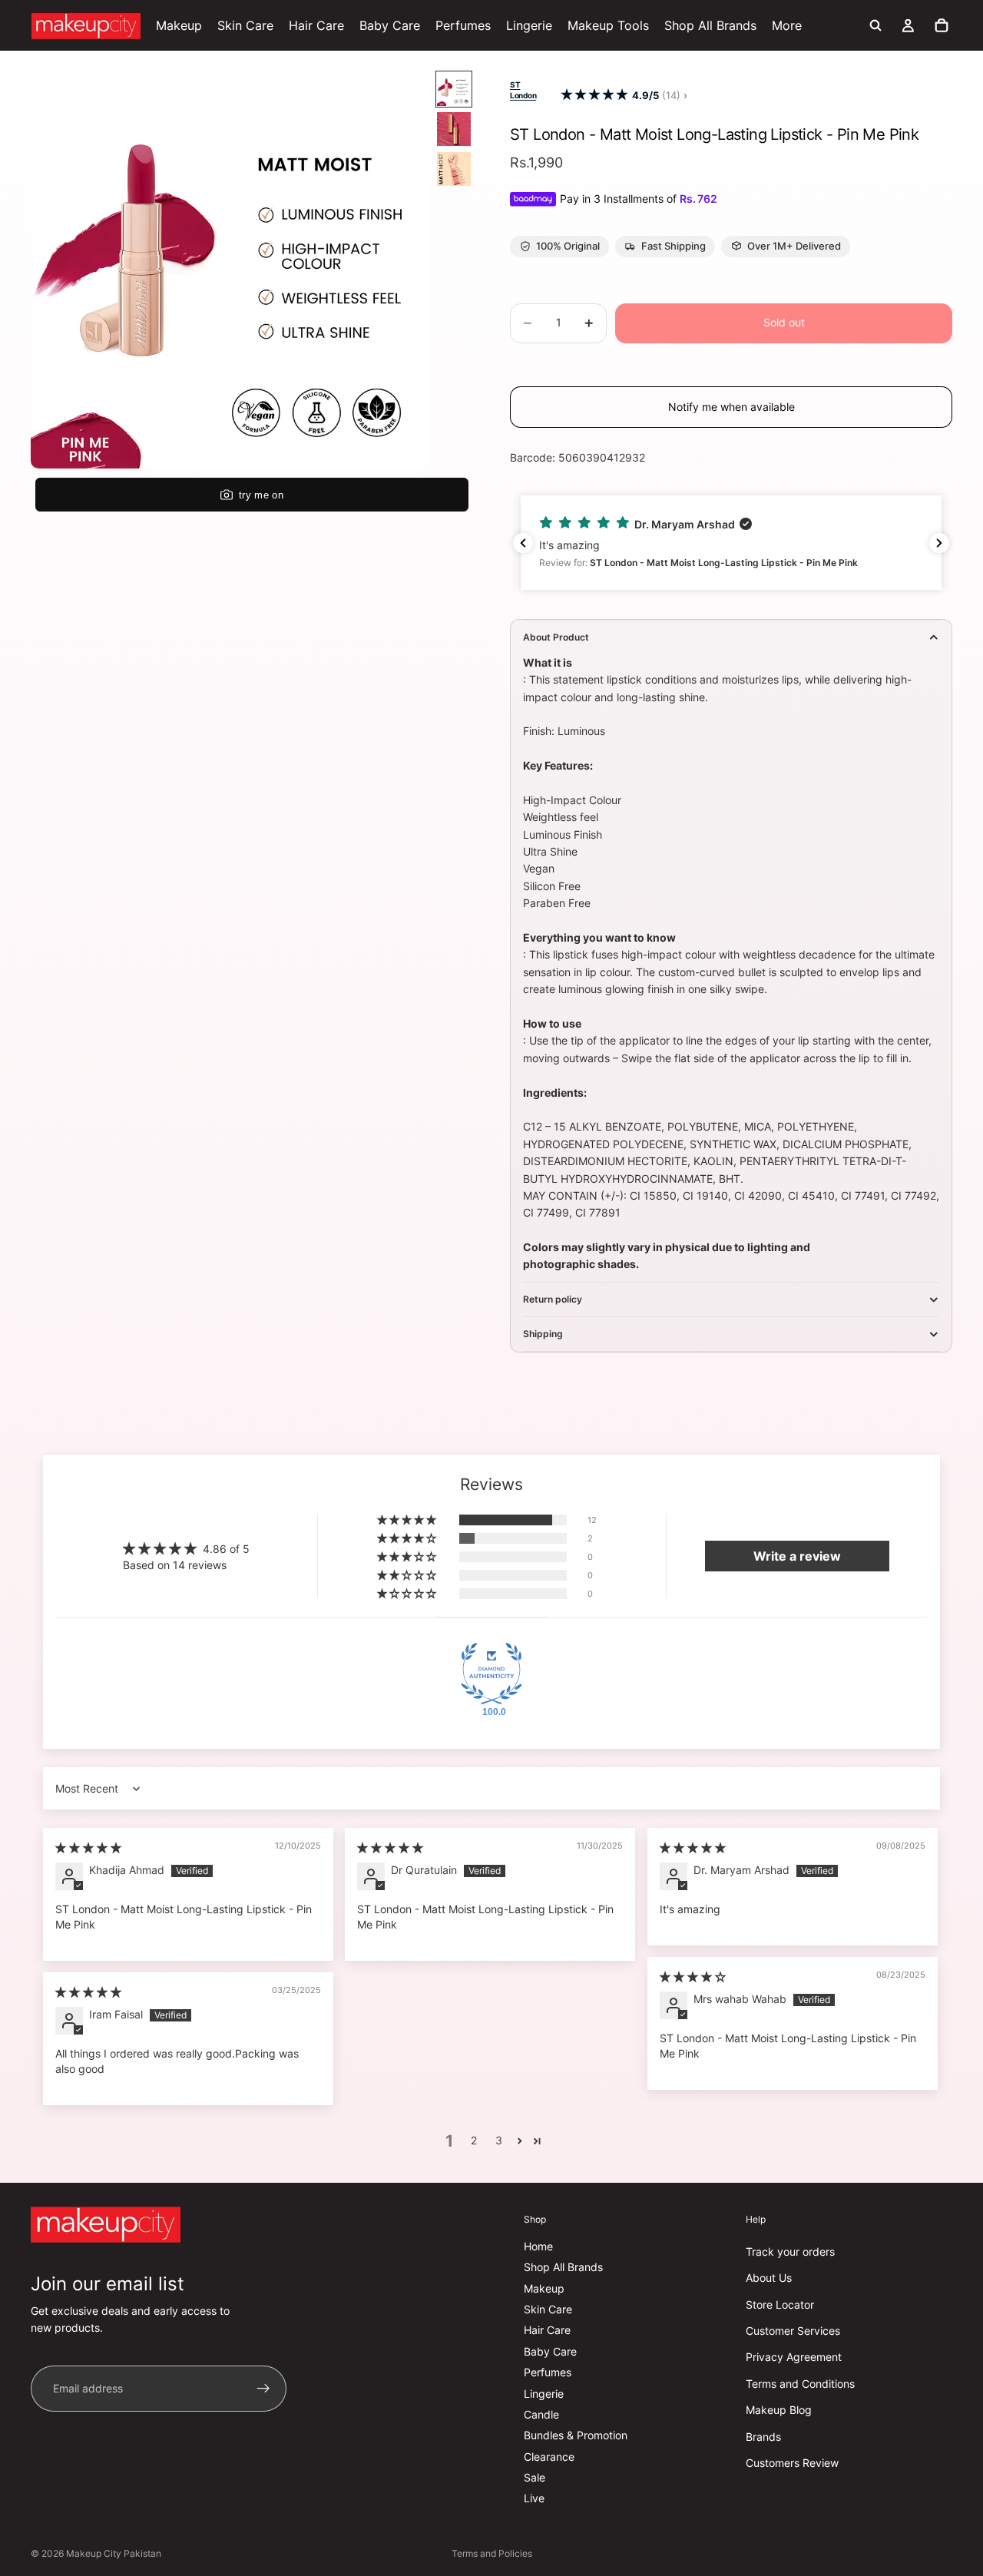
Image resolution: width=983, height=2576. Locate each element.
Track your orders (790, 2252)
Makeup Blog (779, 2410)
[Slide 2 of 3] (454, 129)
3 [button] (499, 2140)
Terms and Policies (492, 2553)
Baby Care (550, 2351)
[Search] (875, 25)
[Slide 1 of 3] (454, 89)
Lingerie (544, 2393)
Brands (763, 2436)
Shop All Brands (563, 2267)
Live (534, 2498)
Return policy (553, 1299)
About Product (556, 637)
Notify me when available (731, 407)
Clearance (549, 2457)
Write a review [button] (797, 1556)
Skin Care (548, 2309)
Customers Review (792, 2463)
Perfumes (548, 2372)
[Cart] (942, 25)
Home (538, 2246)
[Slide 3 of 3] (454, 169)
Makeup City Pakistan (114, 2553)
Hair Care (547, 2330)
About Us (769, 2278)
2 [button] (474, 2140)
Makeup (544, 2288)
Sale (535, 2477)
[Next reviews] (939, 543)
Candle (541, 2414)
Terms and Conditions (800, 2384)
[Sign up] (263, 2389)
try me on (261, 495)
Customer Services (793, 2331)
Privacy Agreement (794, 2357)
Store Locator (780, 2304)
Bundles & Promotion (576, 2435)
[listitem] (787, 25)
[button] (594, 95)
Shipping (543, 1334)
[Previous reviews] (523, 543)
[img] (88, 1848)
